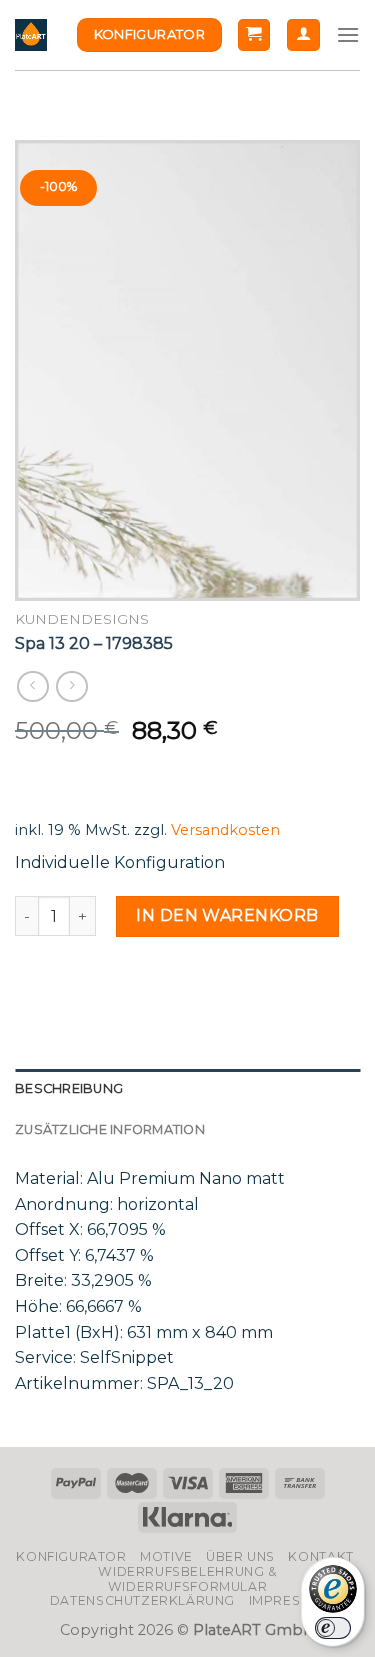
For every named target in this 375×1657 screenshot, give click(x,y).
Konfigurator (71, 1556)
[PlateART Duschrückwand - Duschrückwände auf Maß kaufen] (31, 35)
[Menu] (348, 34)
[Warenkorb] (254, 35)
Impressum (290, 1600)
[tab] (187, 1089)
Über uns (240, 1556)
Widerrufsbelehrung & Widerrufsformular (187, 1579)
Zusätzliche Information (110, 1129)
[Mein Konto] (303, 35)
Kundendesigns (82, 619)
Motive (166, 1556)
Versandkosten (225, 830)
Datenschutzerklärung (142, 1600)
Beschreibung (69, 1088)
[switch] (333, 1628)
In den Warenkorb (227, 915)
